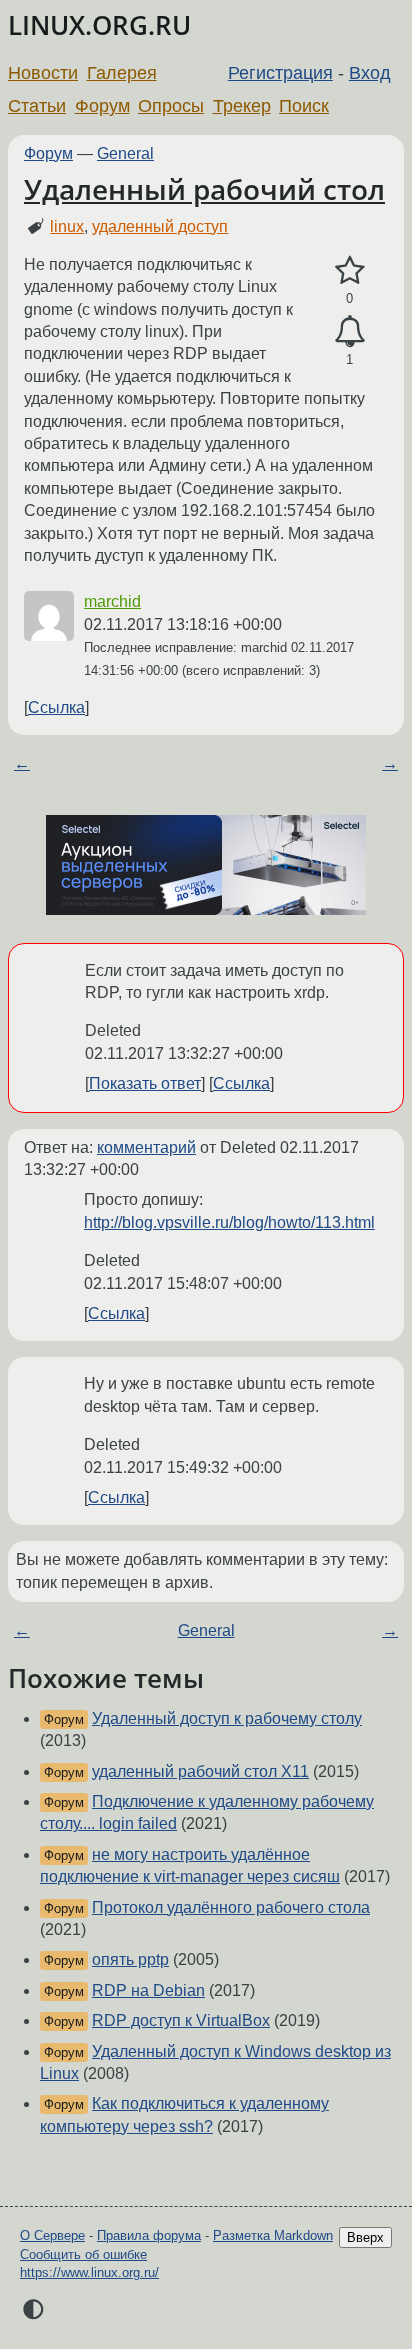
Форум (102, 106)
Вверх (365, 2237)
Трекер (242, 106)
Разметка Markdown (273, 2235)
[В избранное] (349, 271)
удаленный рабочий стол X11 (200, 1771)
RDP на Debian (148, 1990)
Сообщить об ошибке (83, 2254)
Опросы (171, 106)
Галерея (122, 73)
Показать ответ (145, 1083)
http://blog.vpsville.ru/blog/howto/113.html (229, 1222)
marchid (112, 601)
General (125, 153)
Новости (43, 73)
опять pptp (130, 1959)
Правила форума (149, 2235)
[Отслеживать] (349, 332)
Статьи (37, 106)
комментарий (146, 1147)
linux (67, 226)
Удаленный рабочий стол (204, 189)
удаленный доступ (160, 226)
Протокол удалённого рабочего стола (231, 1907)
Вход (370, 73)
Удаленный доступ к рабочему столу (227, 1718)
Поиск (304, 106)
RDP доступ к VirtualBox (181, 2020)
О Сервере (52, 2235)
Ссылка (56, 707)
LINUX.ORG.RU (99, 25)
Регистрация (280, 73)
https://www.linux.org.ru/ (89, 2272)
